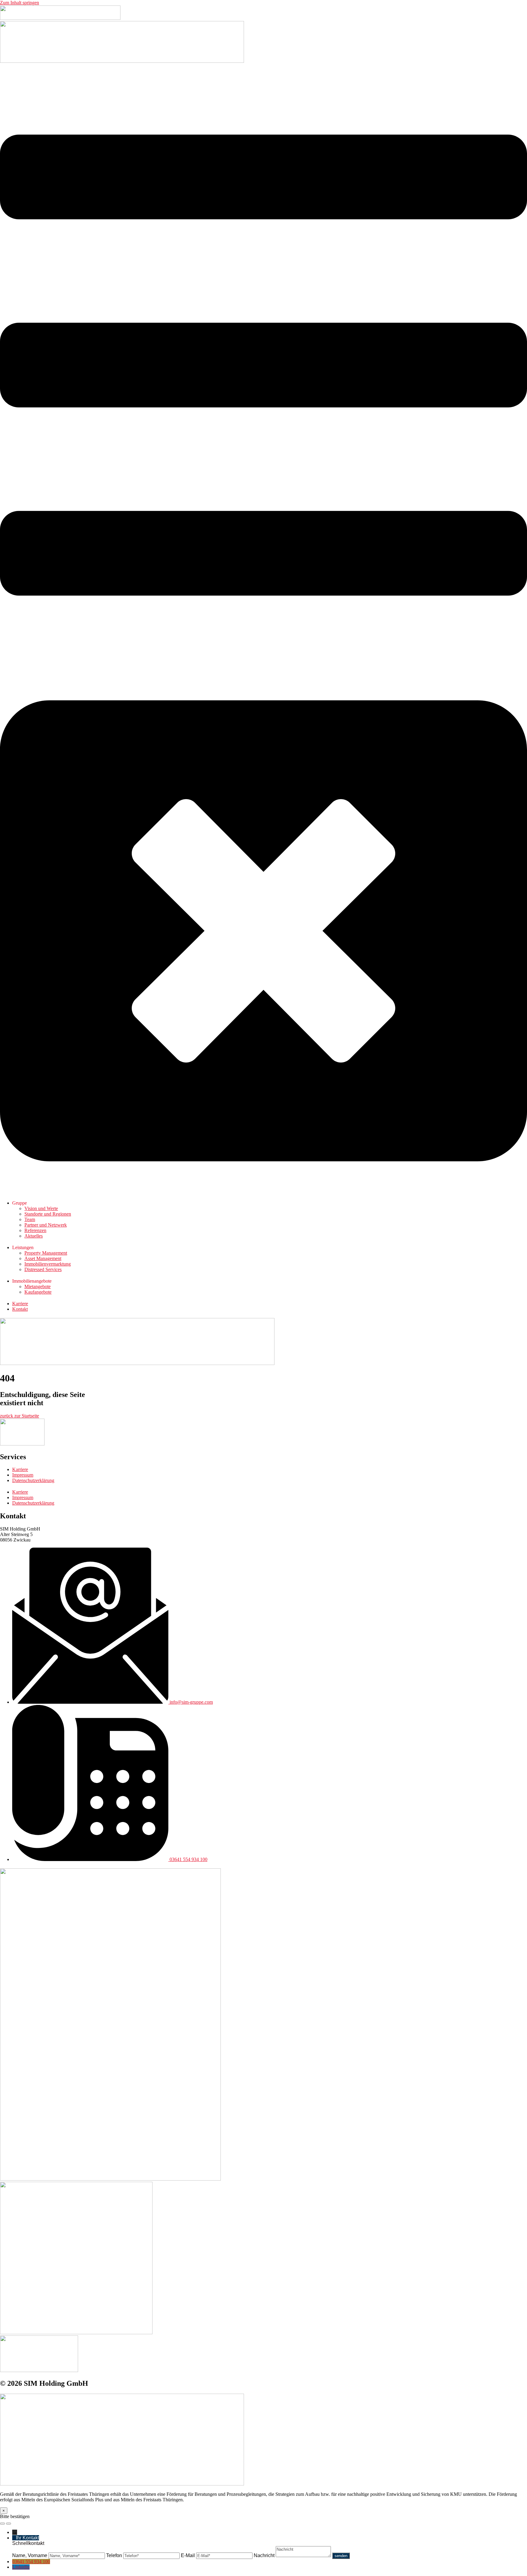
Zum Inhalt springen (20, 3)
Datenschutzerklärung (33, 1480)
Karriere (20, 1469)
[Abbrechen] (2, 2524)
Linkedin (21, 2567)
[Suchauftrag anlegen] (9, 2524)
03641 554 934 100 (31, 2562)
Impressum (23, 1475)
